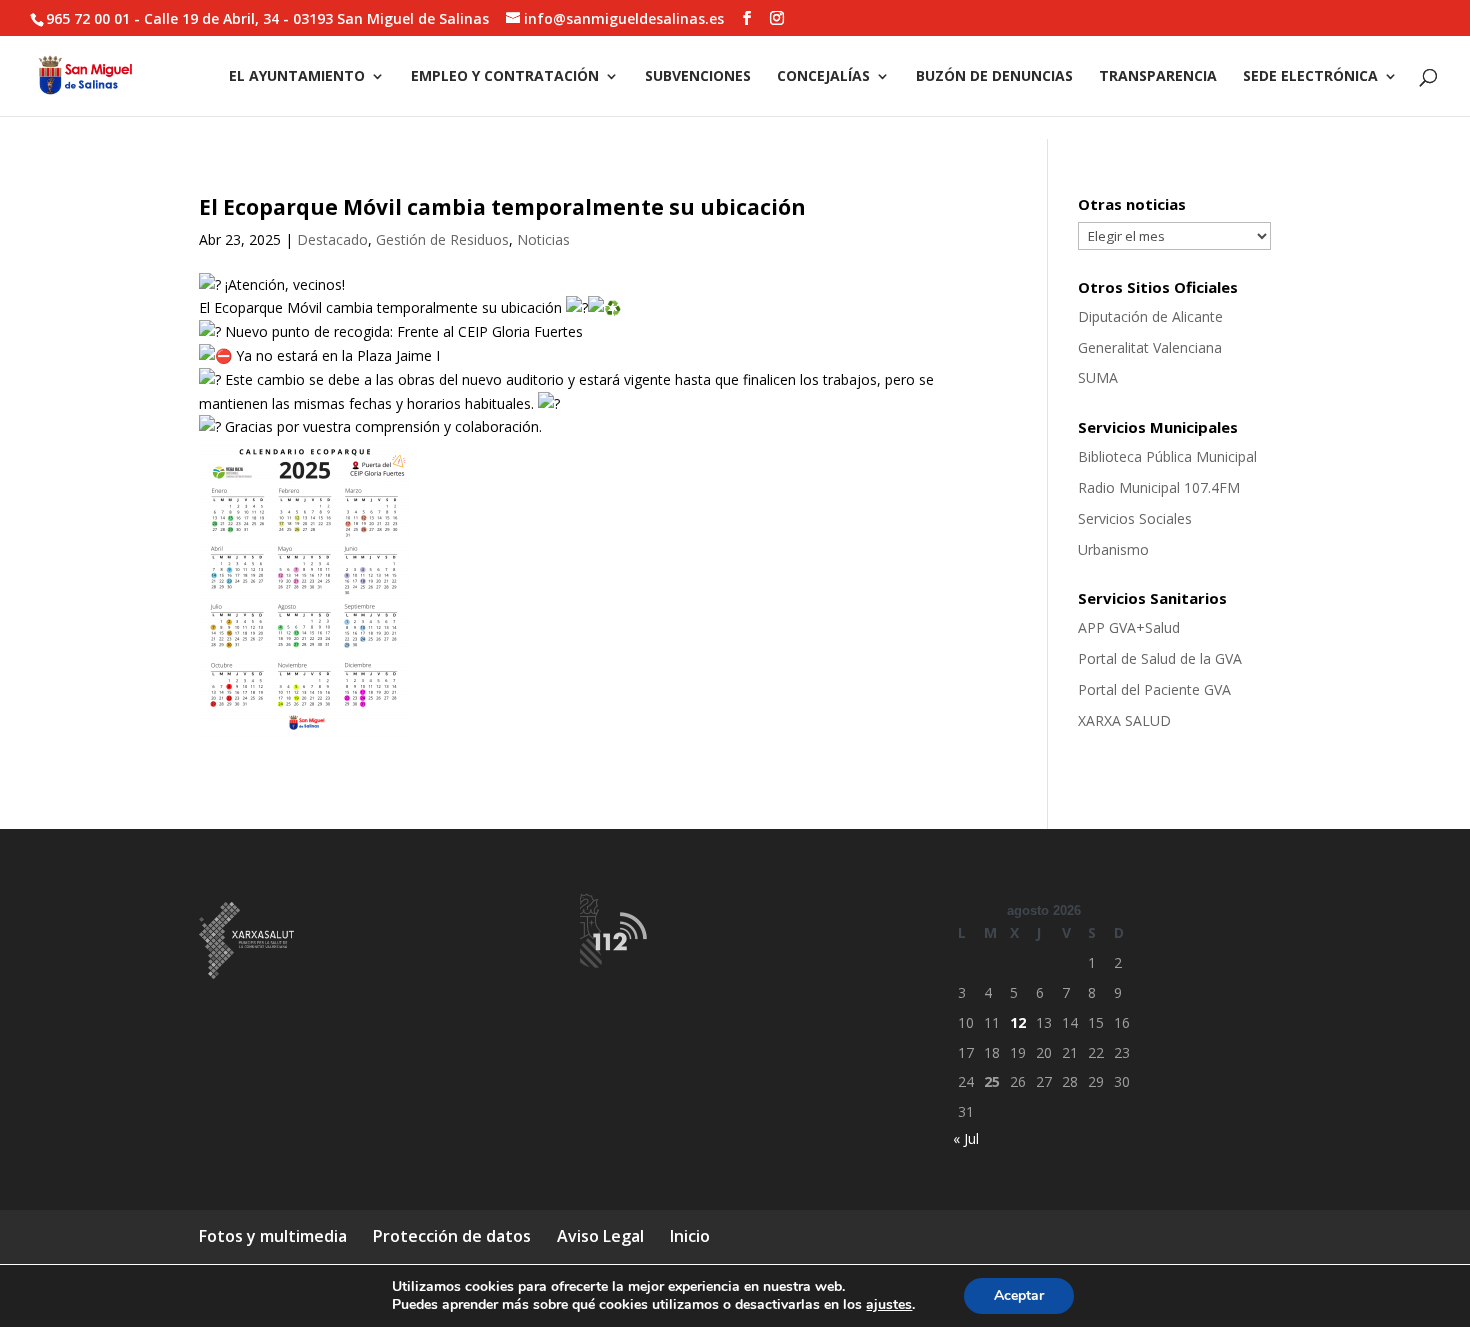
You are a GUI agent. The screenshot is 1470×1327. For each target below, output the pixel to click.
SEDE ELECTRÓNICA (1310, 77)
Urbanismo (1113, 549)
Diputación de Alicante (1150, 316)
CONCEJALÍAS (823, 77)
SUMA (1098, 377)
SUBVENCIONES (698, 77)
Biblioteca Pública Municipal (1167, 456)
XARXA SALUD (1124, 720)
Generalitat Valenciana (1150, 347)
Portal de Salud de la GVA (1160, 658)
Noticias (543, 239)
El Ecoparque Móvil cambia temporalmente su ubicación (502, 207)
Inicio (690, 1236)
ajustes (889, 1305)
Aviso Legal (600, 1236)
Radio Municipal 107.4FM (1159, 487)
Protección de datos (452, 1236)
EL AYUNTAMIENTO (297, 77)
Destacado (332, 239)
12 (1018, 1022)
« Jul (966, 1138)
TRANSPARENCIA (1158, 77)
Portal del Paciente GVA (1154, 689)
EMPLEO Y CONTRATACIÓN (505, 77)
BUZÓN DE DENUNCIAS (994, 77)
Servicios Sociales (1135, 518)
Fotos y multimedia (273, 1236)
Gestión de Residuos (442, 239)
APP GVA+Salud (1129, 627)
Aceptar (1019, 1295)
